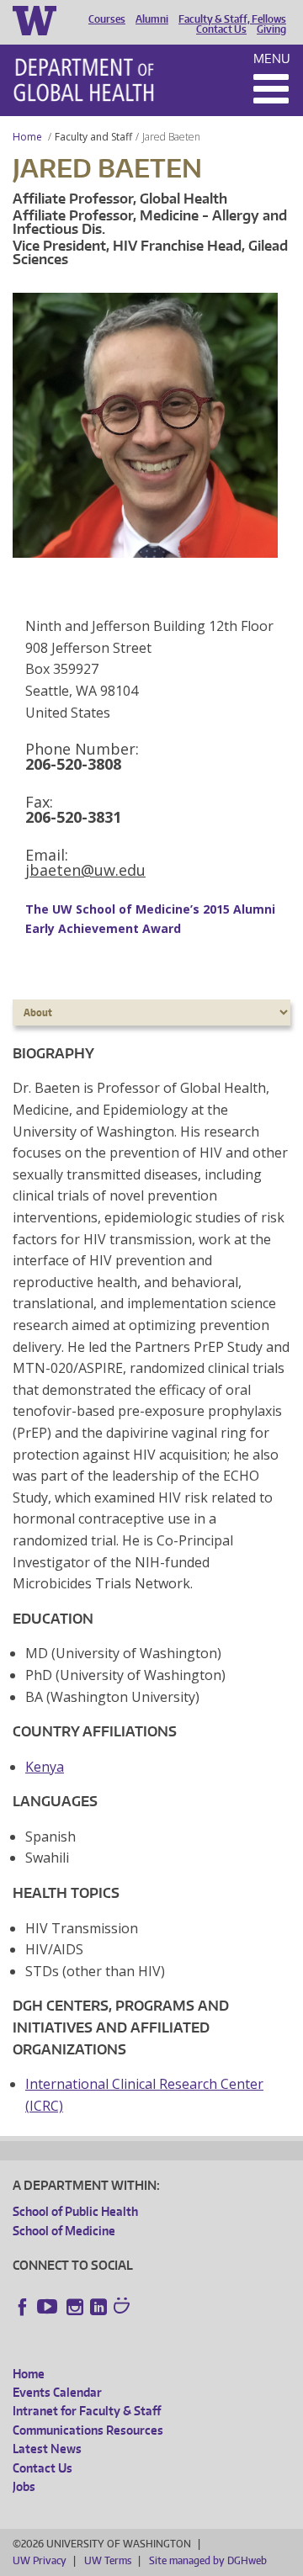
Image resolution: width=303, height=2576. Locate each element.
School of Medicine (64, 2231)
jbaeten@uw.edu (85, 870)
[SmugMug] (124, 2308)
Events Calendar (57, 2392)
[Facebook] (23, 2307)
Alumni (152, 19)
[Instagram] (75, 2307)
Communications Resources (88, 2430)
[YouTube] (49, 2307)
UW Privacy (40, 2560)
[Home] (84, 80)
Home (27, 137)
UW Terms (108, 2560)
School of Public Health (75, 2211)
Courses (107, 19)
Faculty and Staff (93, 137)
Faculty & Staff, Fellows (232, 19)
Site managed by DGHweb (208, 2560)
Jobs (24, 2486)
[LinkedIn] (98, 2307)
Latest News (47, 2449)
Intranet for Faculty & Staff (87, 2411)
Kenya (45, 1767)
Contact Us (221, 29)
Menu (272, 58)
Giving (271, 29)
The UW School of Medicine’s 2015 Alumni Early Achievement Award (150, 918)
